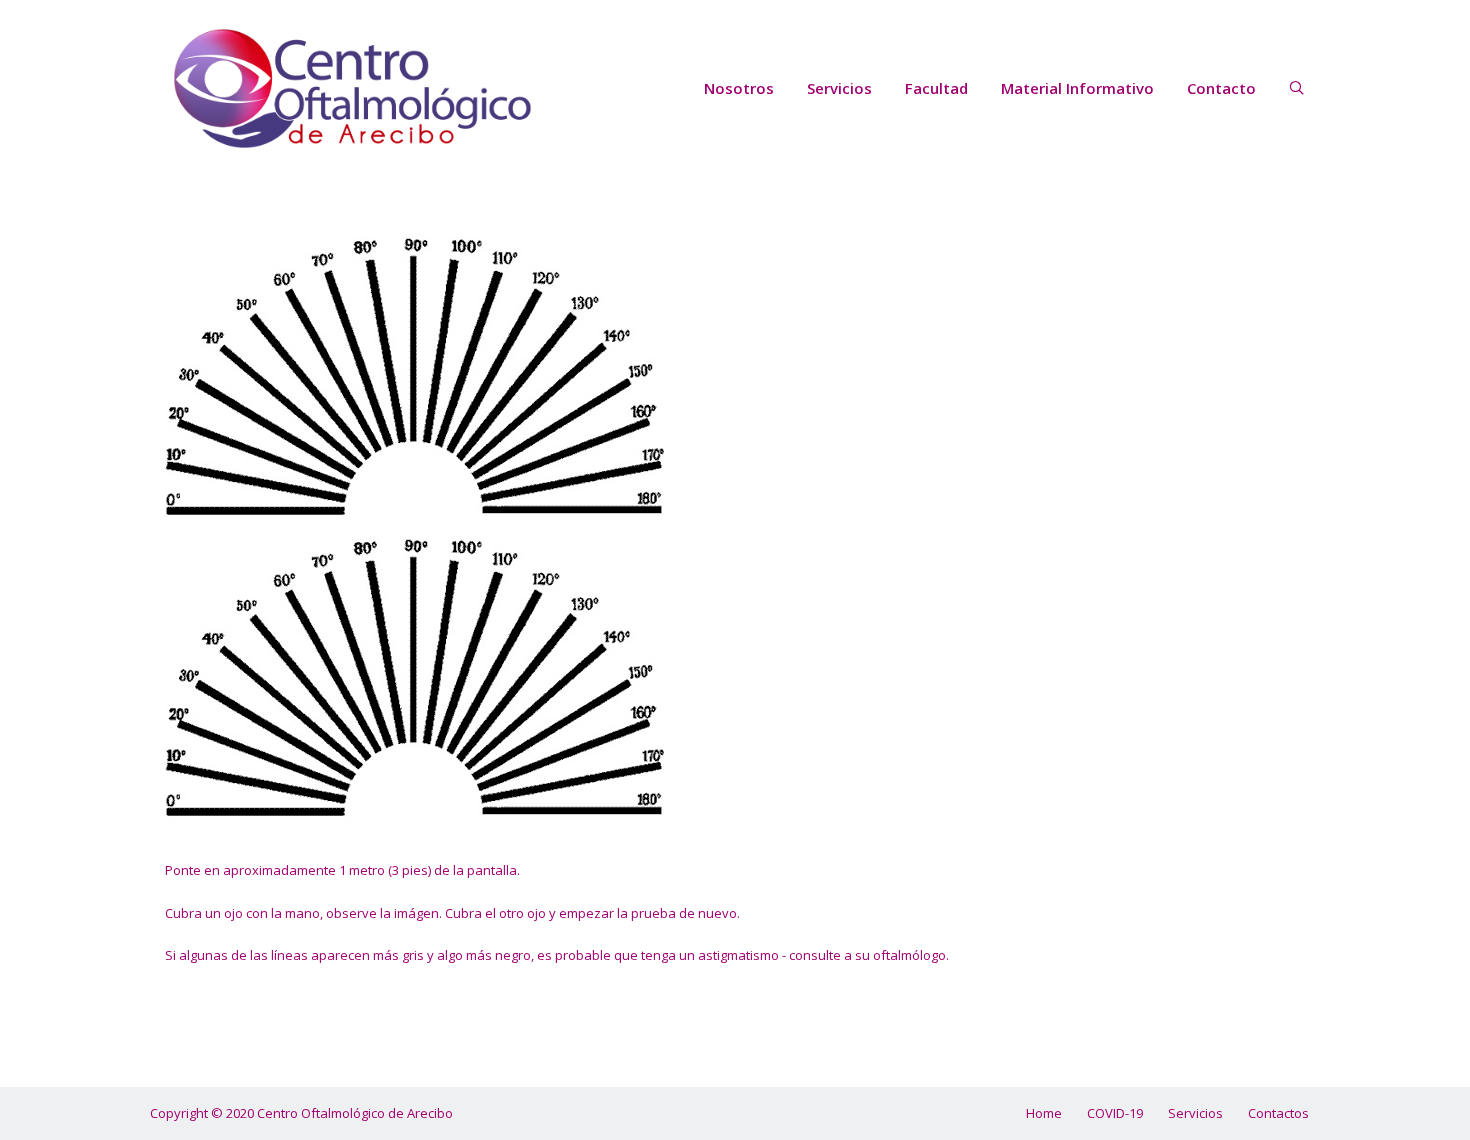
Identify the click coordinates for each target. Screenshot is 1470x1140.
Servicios (839, 88)
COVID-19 (1115, 1113)
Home (1044, 1113)
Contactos (1278, 1113)
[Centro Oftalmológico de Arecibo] (355, 88)
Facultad (936, 88)
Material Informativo (1077, 88)
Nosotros (739, 88)
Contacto (1221, 88)
